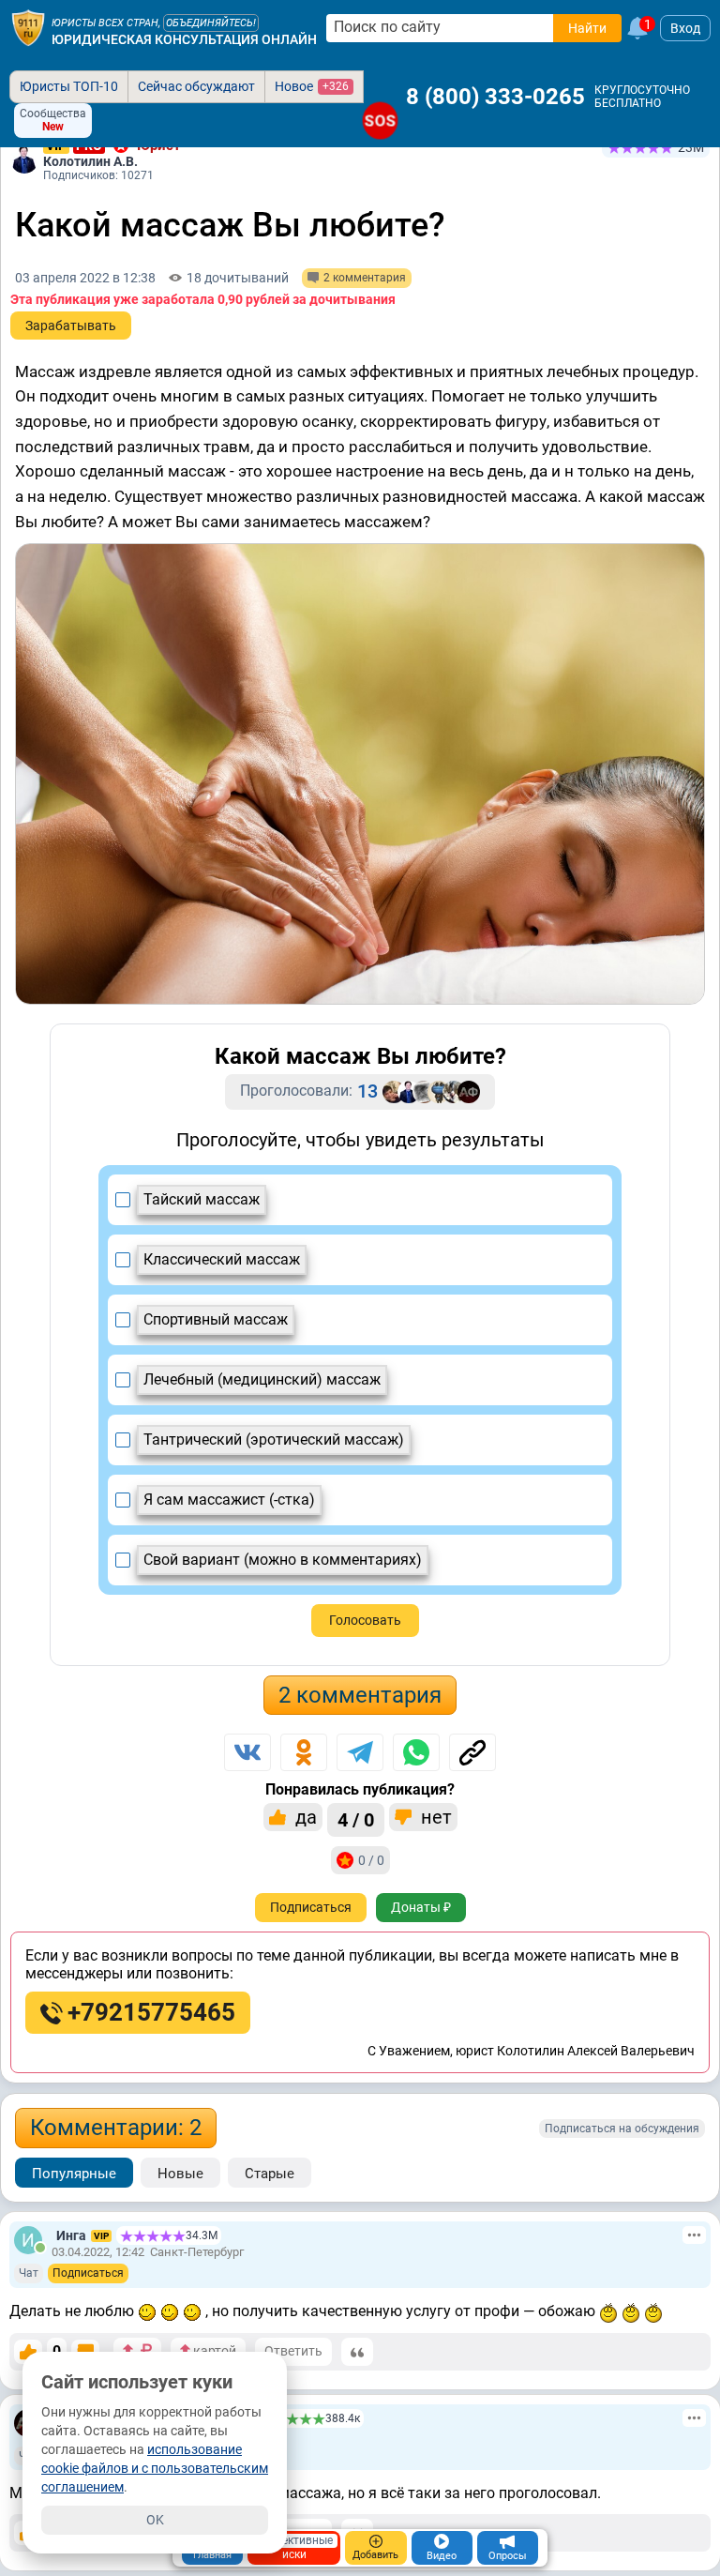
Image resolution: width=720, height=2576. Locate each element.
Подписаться (311, 1907)
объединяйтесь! (211, 23)
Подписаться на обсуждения (622, 2129)
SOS (381, 121)
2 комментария (360, 1695)
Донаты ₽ (421, 1907)
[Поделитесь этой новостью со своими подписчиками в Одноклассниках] (304, 1752)
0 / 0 (371, 1860)
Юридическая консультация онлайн (184, 39)
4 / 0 (356, 1820)
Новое (312, 86)
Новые (180, 2174)
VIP (101, 2236)
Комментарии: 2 (116, 2128)
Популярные (74, 2174)
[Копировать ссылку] (472, 1752)
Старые (270, 2174)
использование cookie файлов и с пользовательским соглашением (155, 2468)
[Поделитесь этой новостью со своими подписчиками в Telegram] (360, 1752)
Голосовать (365, 1620)
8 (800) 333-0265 (495, 97)
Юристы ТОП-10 (69, 86)
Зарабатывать (71, 326)
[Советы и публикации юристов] (28, 28)
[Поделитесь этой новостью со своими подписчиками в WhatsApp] (416, 1752)
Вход (685, 28)
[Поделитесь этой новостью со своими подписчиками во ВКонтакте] (247, 1752)
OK (155, 2520)
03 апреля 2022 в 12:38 (85, 278)
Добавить (375, 2555)
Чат (29, 2273)
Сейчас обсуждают (196, 86)
